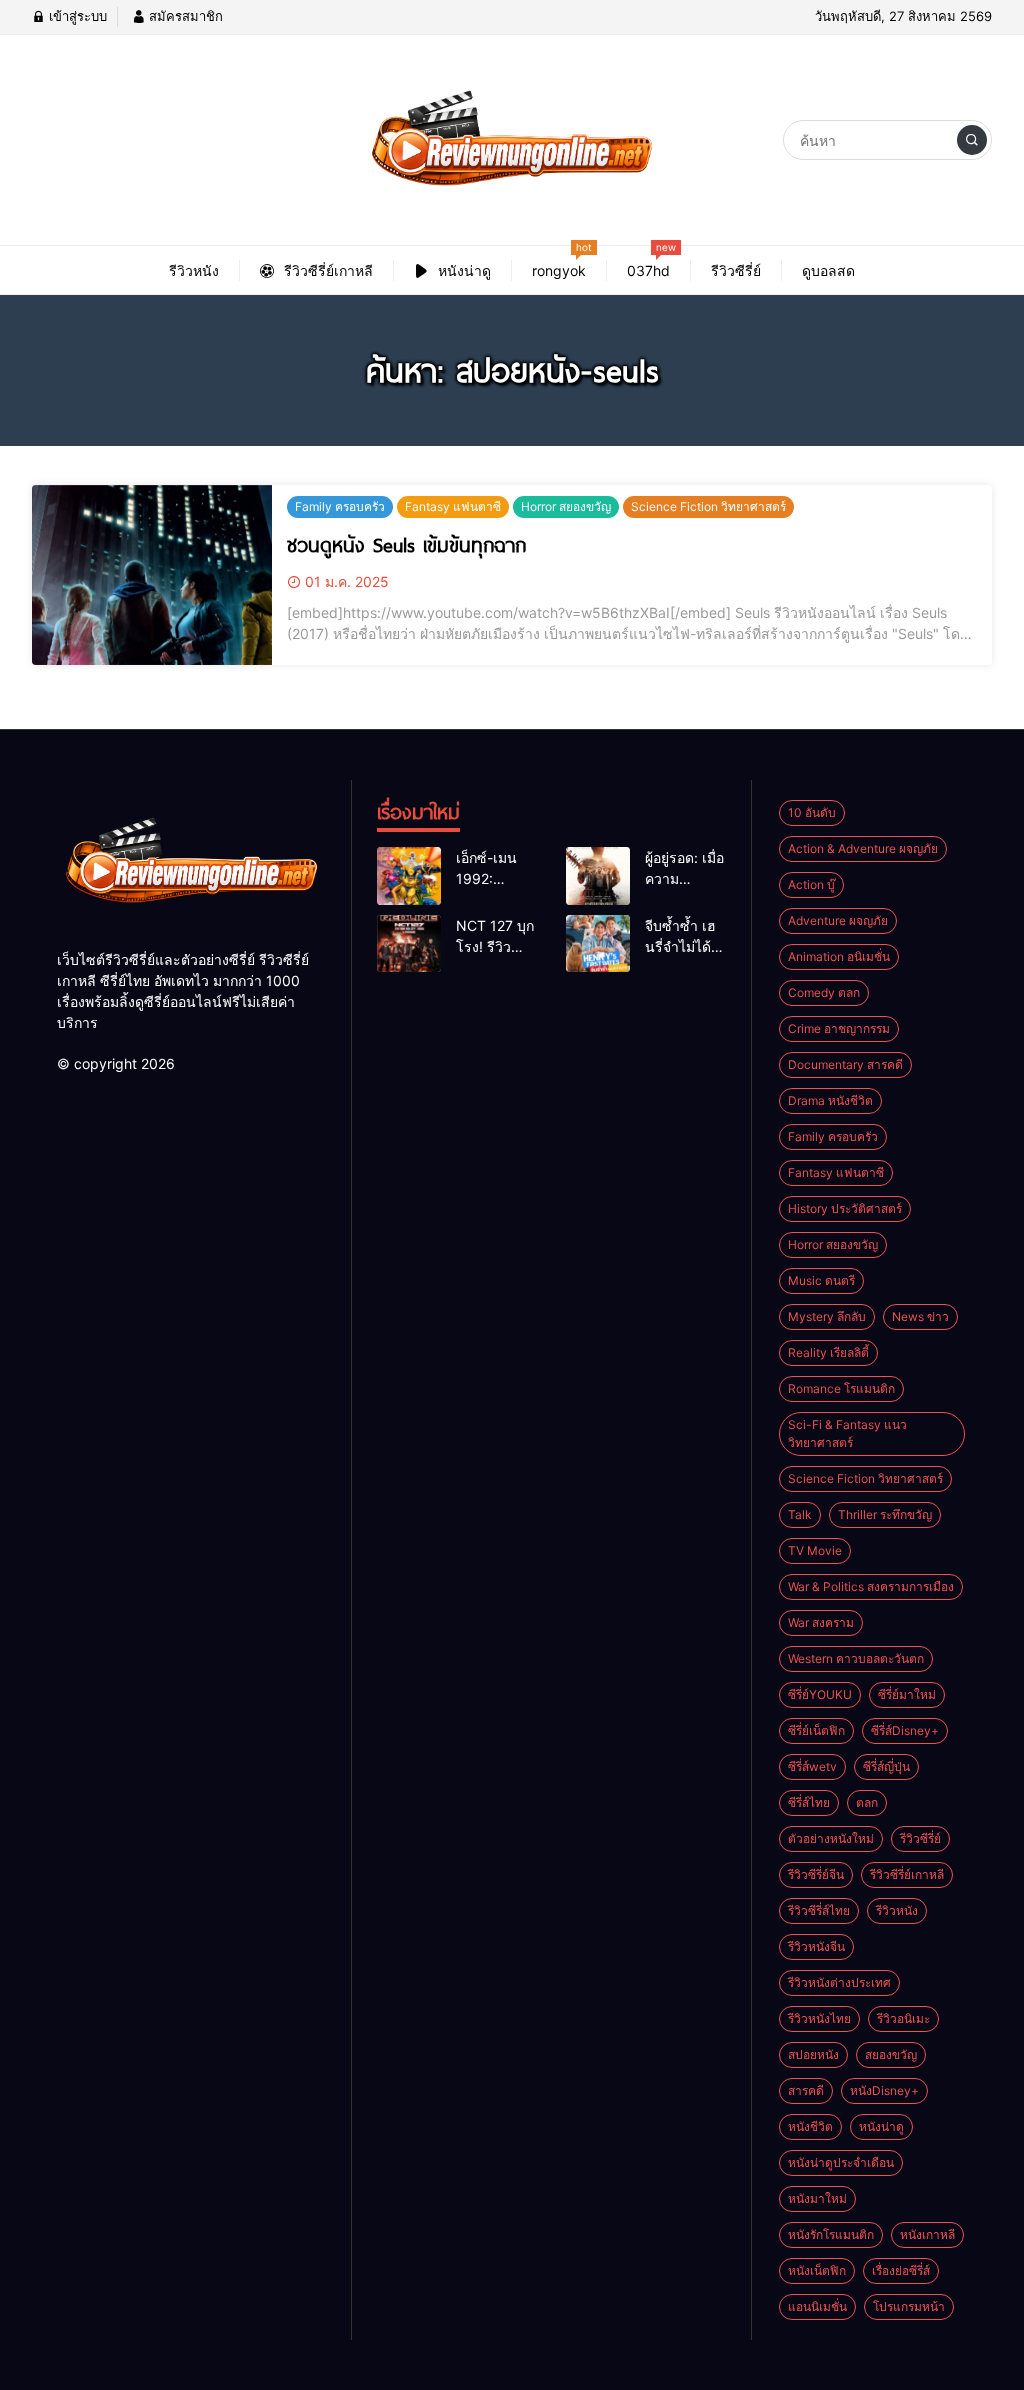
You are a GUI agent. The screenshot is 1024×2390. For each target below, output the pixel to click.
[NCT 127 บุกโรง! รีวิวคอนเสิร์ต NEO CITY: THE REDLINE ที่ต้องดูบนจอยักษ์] (409, 944)
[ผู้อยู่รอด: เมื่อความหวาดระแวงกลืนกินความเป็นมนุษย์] (598, 876)
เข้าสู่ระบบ (76, 16)
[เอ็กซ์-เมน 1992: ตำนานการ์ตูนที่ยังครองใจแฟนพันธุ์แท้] (409, 876)
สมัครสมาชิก (184, 16)
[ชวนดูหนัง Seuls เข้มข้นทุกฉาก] (152, 575)
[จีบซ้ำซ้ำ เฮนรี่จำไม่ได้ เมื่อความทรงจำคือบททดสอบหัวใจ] (598, 944)
